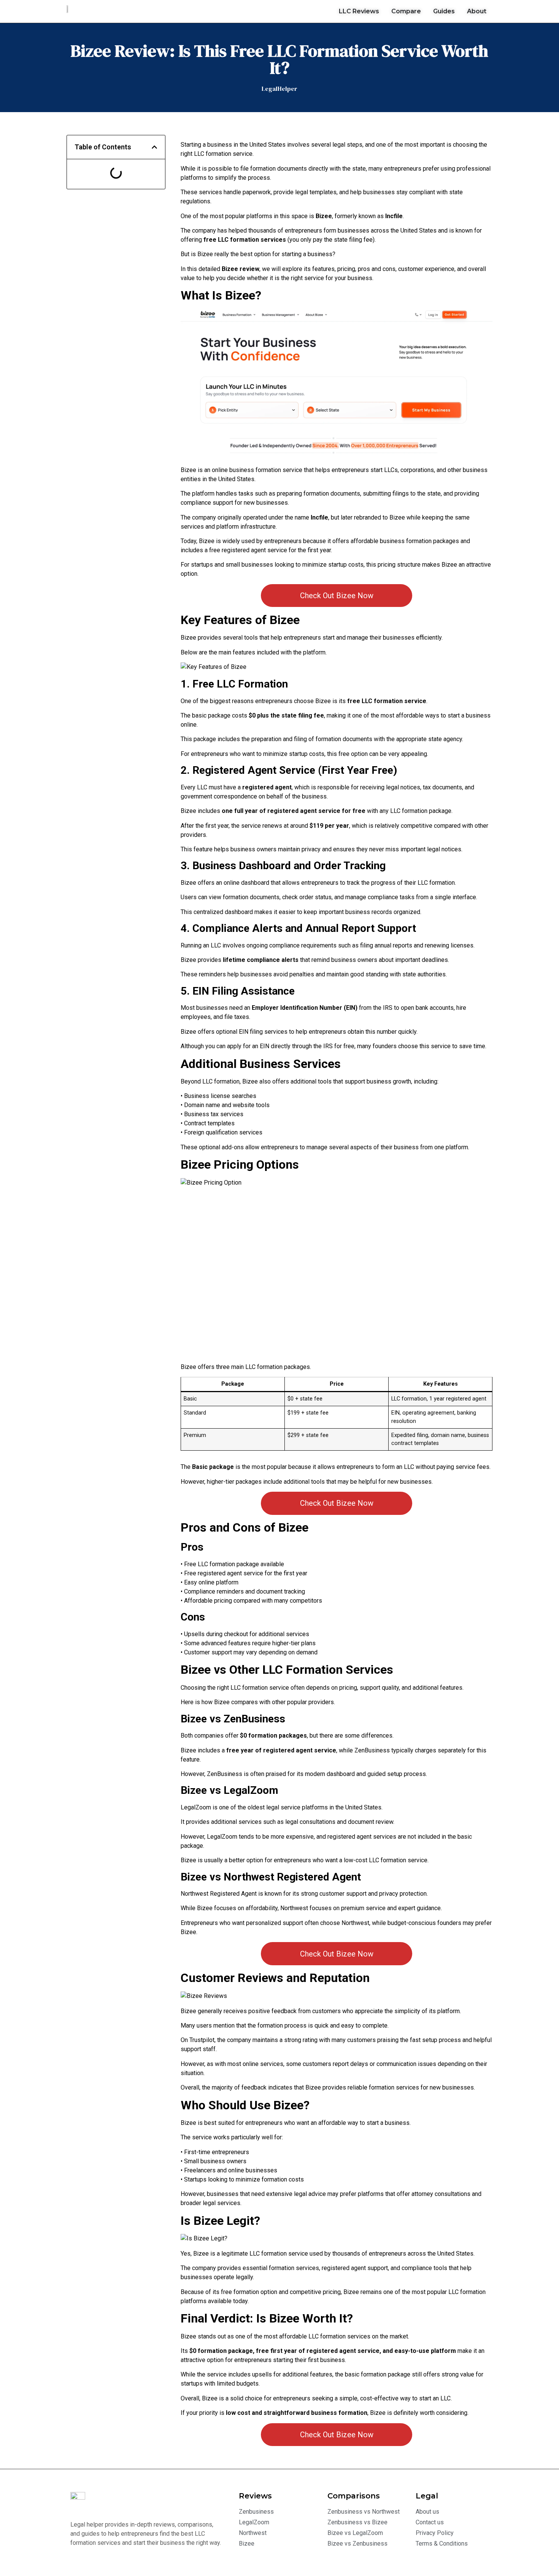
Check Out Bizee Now (337, 596)
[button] (154, 147)
